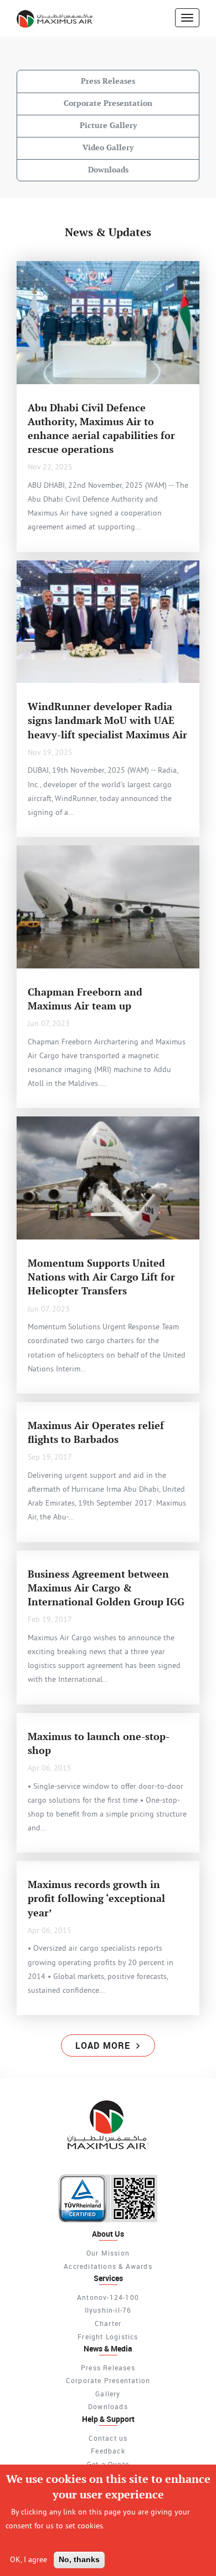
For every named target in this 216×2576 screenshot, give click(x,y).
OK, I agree (29, 2559)
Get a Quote (108, 2464)
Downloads (108, 170)
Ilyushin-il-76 (108, 2310)
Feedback (108, 2451)
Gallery (108, 2394)
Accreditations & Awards (108, 2266)
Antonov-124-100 (108, 2297)
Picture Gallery (108, 125)
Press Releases (108, 81)
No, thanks (79, 2559)
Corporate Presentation (108, 103)
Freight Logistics (108, 2337)
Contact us (108, 2438)
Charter (108, 2323)
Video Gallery (108, 147)
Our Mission (108, 2253)
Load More (104, 2046)
